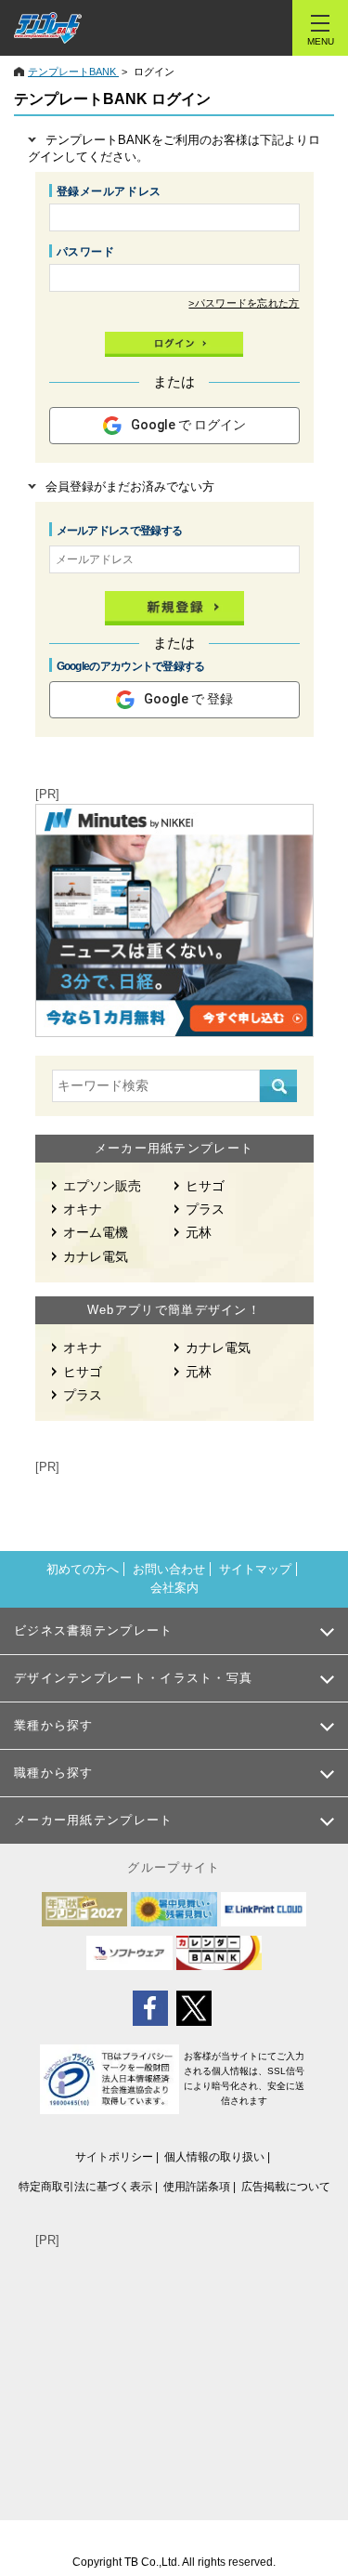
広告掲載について (286, 2187)
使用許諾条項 (197, 2187)
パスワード (86, 252)
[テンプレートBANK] (48, 28)
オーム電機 (96, 1232)
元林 (199, 1232)
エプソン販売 (102, 1186)
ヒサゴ (205, 1186)
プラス (205, 1209)
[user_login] (174, 344)
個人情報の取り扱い (214, 2157)
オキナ (83, 1209)
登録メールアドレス (109, 191)
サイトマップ (255, 1569)
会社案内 (174, 1588)
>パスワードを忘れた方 (244, 303)
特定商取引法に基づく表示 (85, 2187)
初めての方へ (83, 1569)
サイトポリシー (114, 2157)
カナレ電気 (96, 1256)
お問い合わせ (169, 1569)
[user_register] (174, 609)
